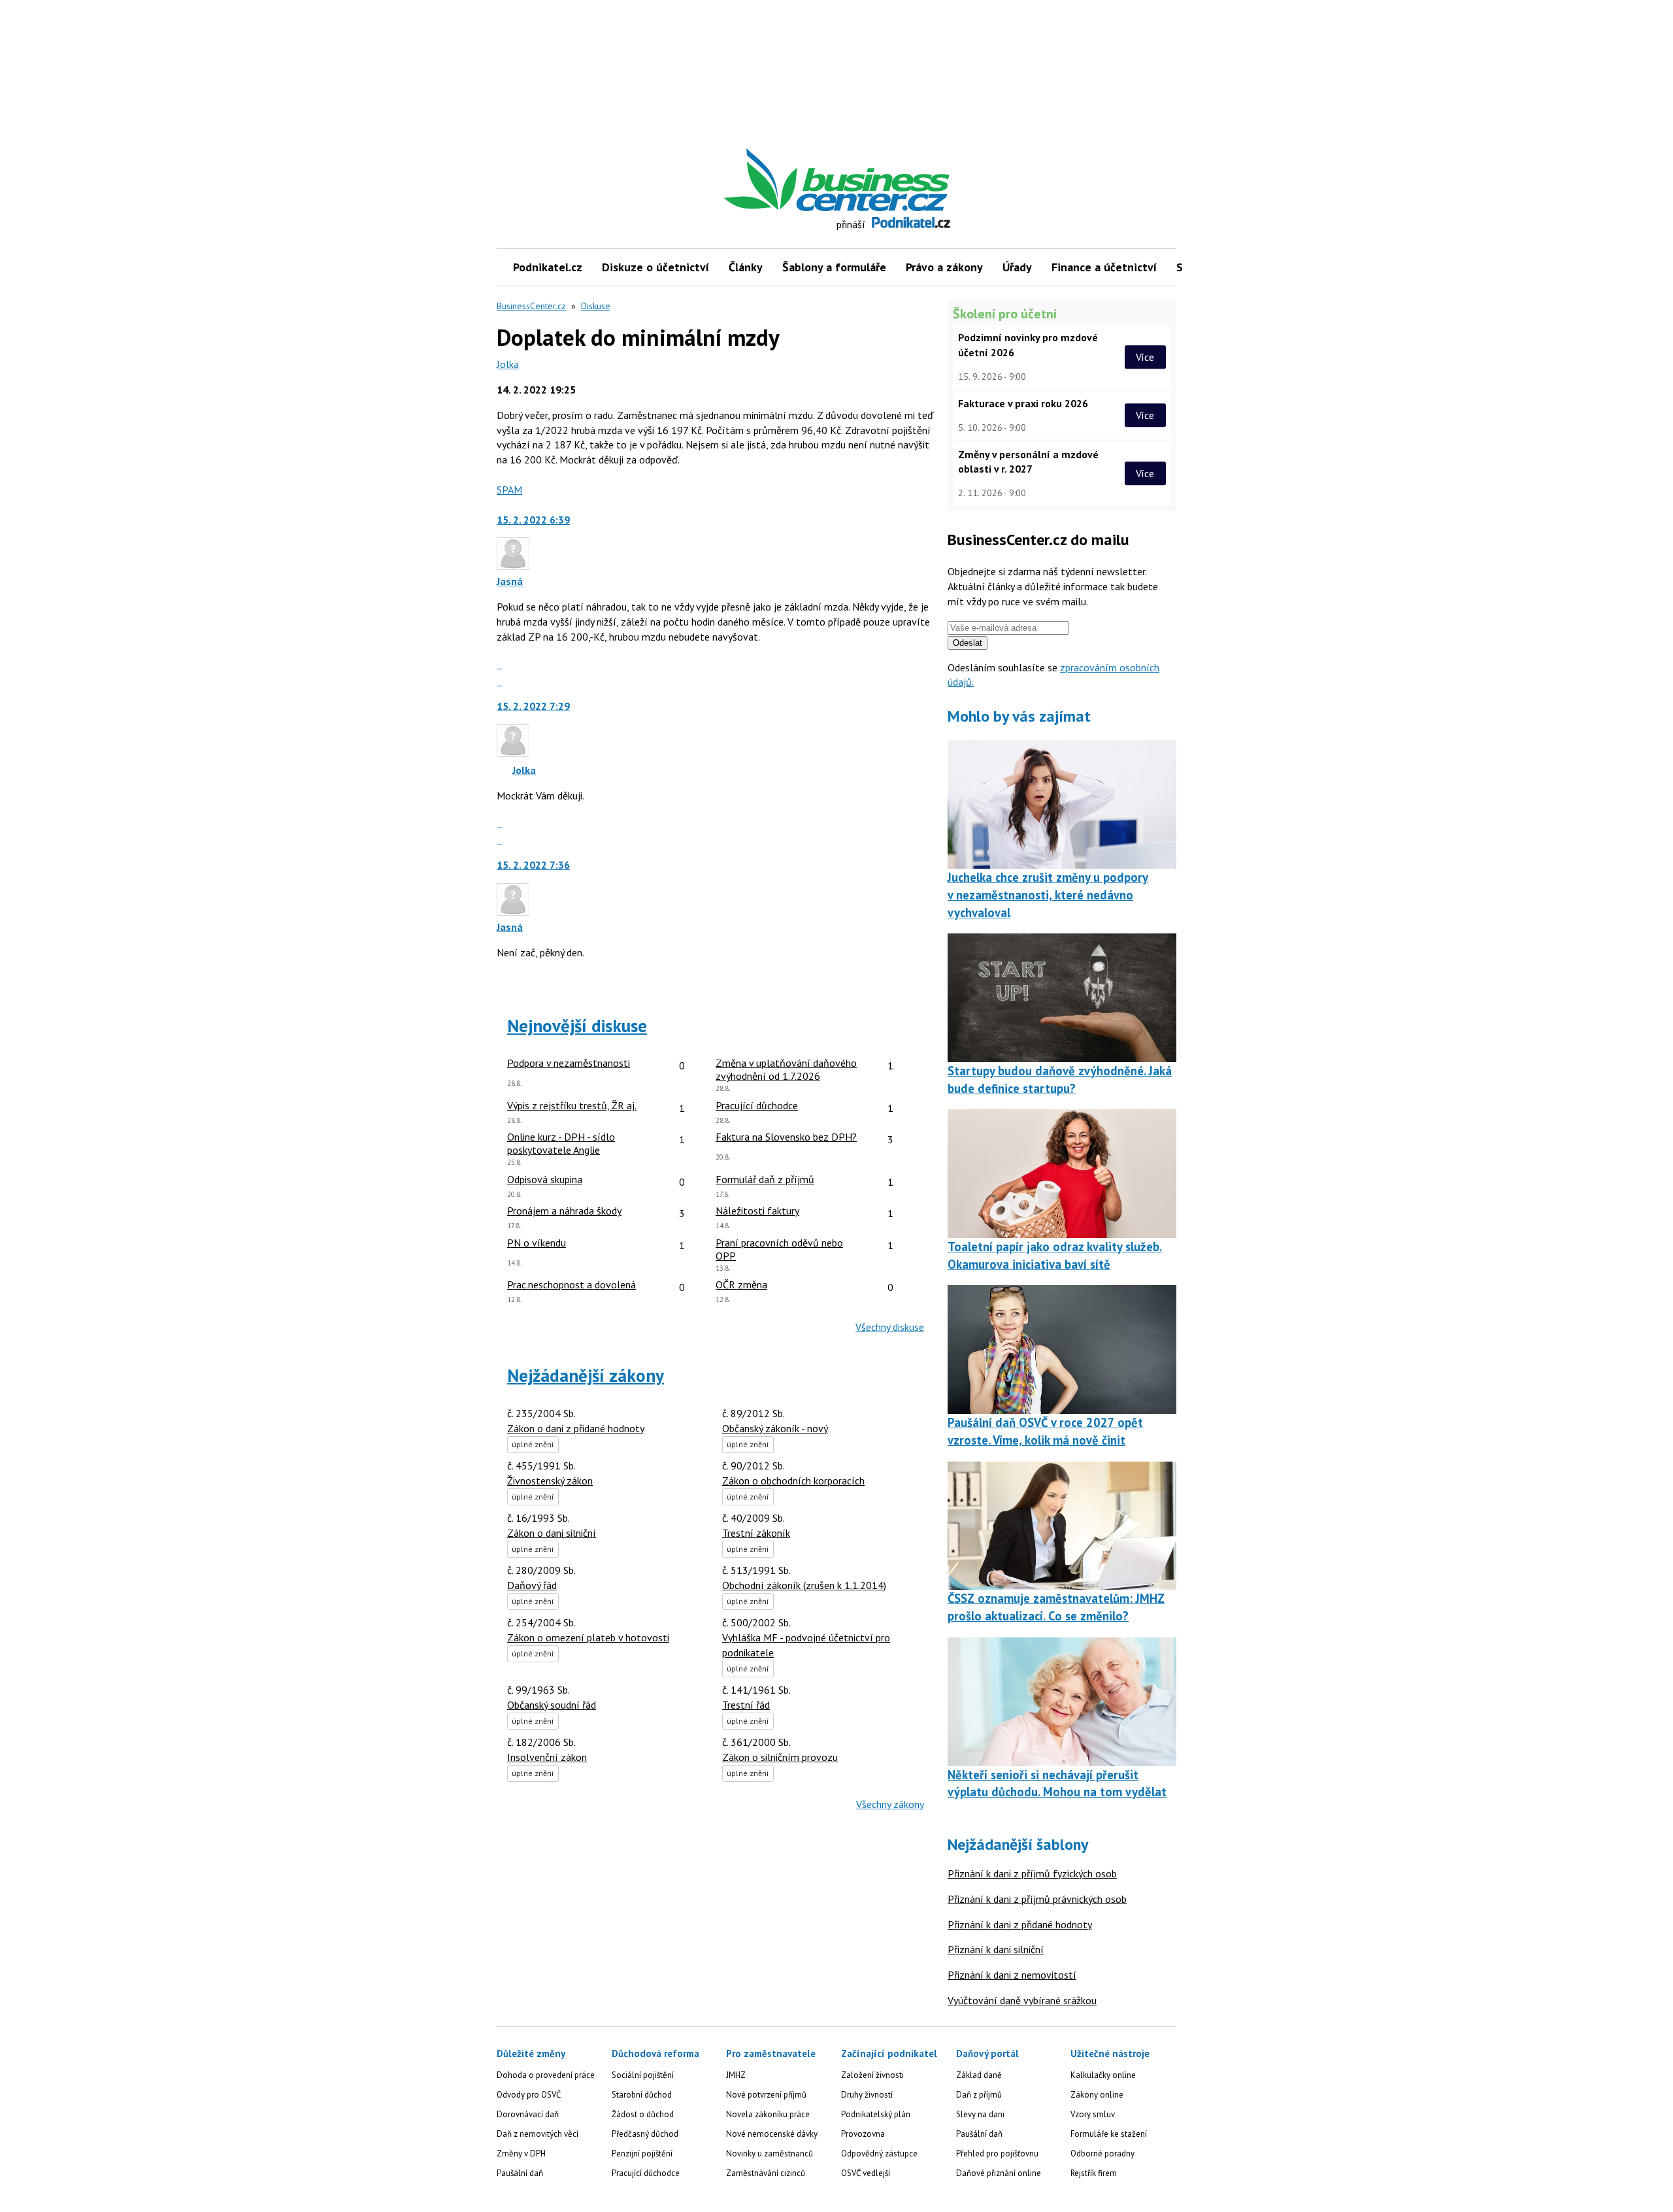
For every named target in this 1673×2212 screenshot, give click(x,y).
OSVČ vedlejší (866, 2173)
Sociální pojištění (643, 2075)
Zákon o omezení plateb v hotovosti (588, 1637)
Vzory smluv (1093, 2114)
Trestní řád (746, 1705)
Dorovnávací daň (528, 2114)
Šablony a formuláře (834, 267)
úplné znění (533, 1444)
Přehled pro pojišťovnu (997, 2153)
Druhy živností (867, 2095)
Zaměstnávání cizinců (766, 2173)
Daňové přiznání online (999, 2173)
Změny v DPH (521, 2153)
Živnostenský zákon (550, 1481)
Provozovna (863, 2134)
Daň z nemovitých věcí (538, 2134)
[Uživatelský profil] (513, 566)
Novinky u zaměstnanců (770, 2153)
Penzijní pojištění (642, 2153)
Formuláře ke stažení (1109, 2134)
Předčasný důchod (645, 2134)
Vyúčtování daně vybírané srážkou (1022, 2000)
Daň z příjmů (979, 2095)
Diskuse (596, 306)
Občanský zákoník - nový (775, 1428)
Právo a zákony (944, 267)
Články (746, 267)
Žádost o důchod (643, 2114)
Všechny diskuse (890, 1327)
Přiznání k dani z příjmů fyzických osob (1032, 1873)
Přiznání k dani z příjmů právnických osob (1037, 1899)
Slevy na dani (980, 2114)
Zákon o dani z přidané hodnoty (576, 1428)
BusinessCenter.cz (531, 306)
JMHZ (736, 2075)
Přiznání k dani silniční (996, 1949)
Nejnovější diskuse (577, 1026)
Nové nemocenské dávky (772, 2134)
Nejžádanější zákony (586, 1375)
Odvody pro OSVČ (529, 2095)
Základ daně (979, 2075)
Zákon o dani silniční (552, 1533)
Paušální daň (520, 2173)
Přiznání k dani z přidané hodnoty (1020, 1924)
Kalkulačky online (1103, 2075)
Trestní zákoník (756, 1533)
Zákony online (1097, 2095)
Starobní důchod (642, 2095)
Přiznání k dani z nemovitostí (1012, 1975)
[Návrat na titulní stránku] (897, 180)
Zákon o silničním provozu (780, 1757)
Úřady (1017, 267)
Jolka (508, 364)
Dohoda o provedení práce (546, 2075)
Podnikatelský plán (876, 2114)
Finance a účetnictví (1104, 267)
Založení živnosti (872, 2075)
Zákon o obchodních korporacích (793, 1481)
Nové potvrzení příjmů (766, 2095)
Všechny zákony (890, 1804)
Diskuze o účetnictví (655, 267)
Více (1145, 357)
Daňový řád (532, 1585)
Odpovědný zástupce (879, 2153)
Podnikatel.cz (548, 267)
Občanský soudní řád (552, 1705)
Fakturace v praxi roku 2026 (1023, 403)
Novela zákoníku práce (768, 2114)
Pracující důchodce (646, 2173)
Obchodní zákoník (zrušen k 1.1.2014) (804, 1585)
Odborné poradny (1102, 2153)
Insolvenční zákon (547, 1757)
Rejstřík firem (1094, 2173)
